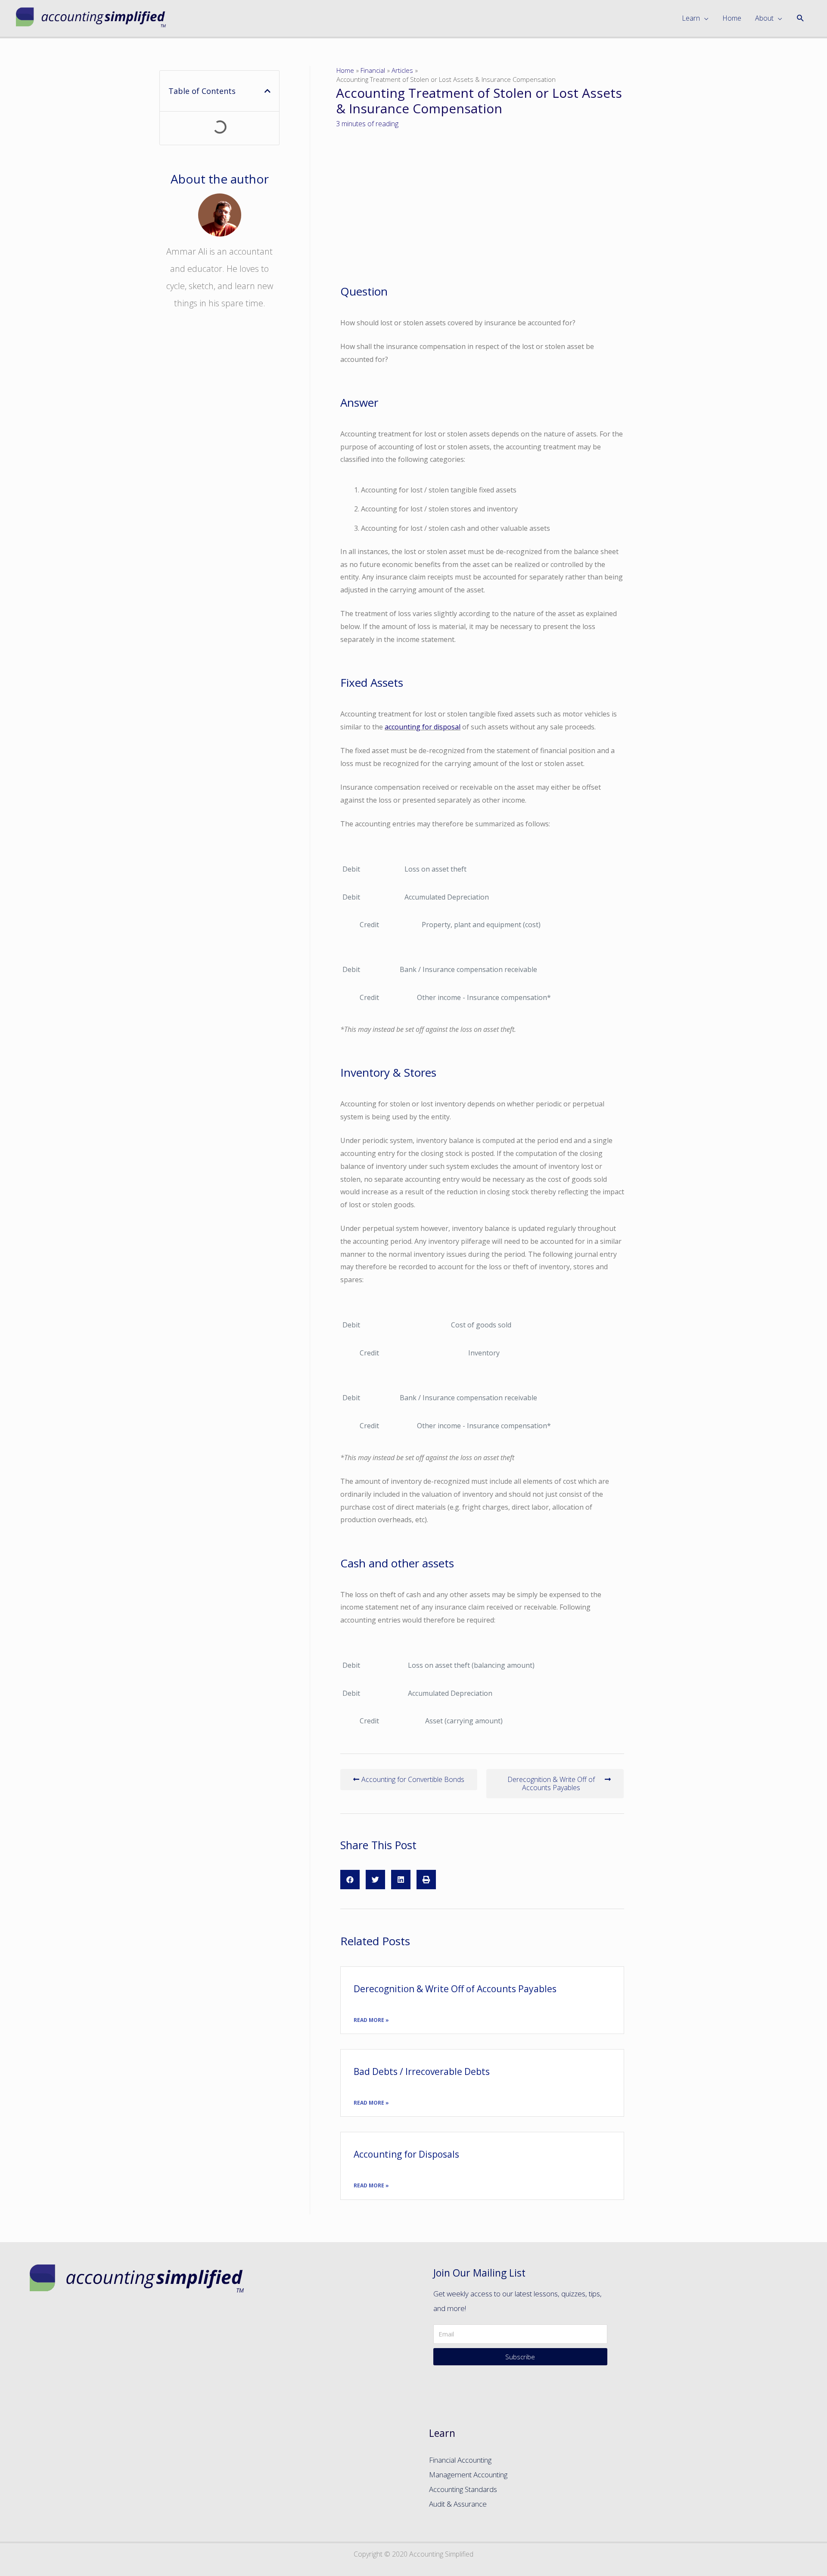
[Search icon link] (801, 18)
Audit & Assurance (458, 2504)
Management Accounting (468, 2475)
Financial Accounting (460, 2460)
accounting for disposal (423, 727)
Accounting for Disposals (406, 2154)
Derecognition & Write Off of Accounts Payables (455, 1989)
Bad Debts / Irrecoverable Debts (422, 2071)
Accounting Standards (463, 2489)
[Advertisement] (219, 472)
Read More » (371, 2020)
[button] (409, 1780)
